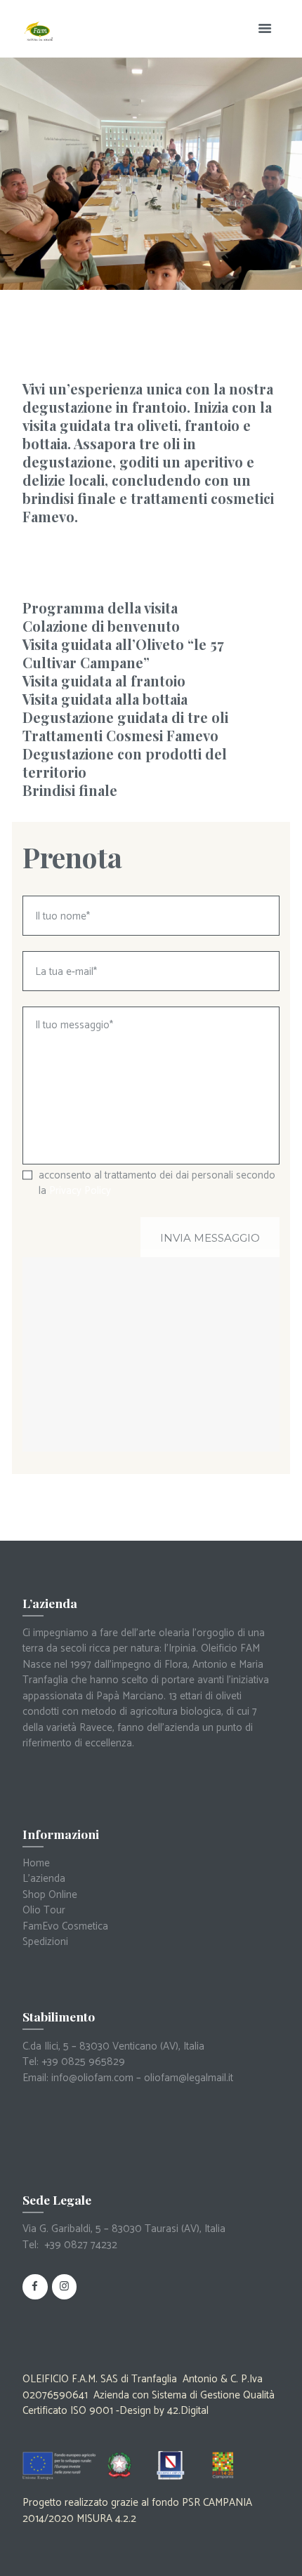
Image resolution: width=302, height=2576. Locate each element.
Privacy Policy (80, 1191)
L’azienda (44, 1879)
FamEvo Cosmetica (65, 1926)
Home (36, 1863)
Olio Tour (44, 1910)
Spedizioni (45, 1942)
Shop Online (50, 1895)
